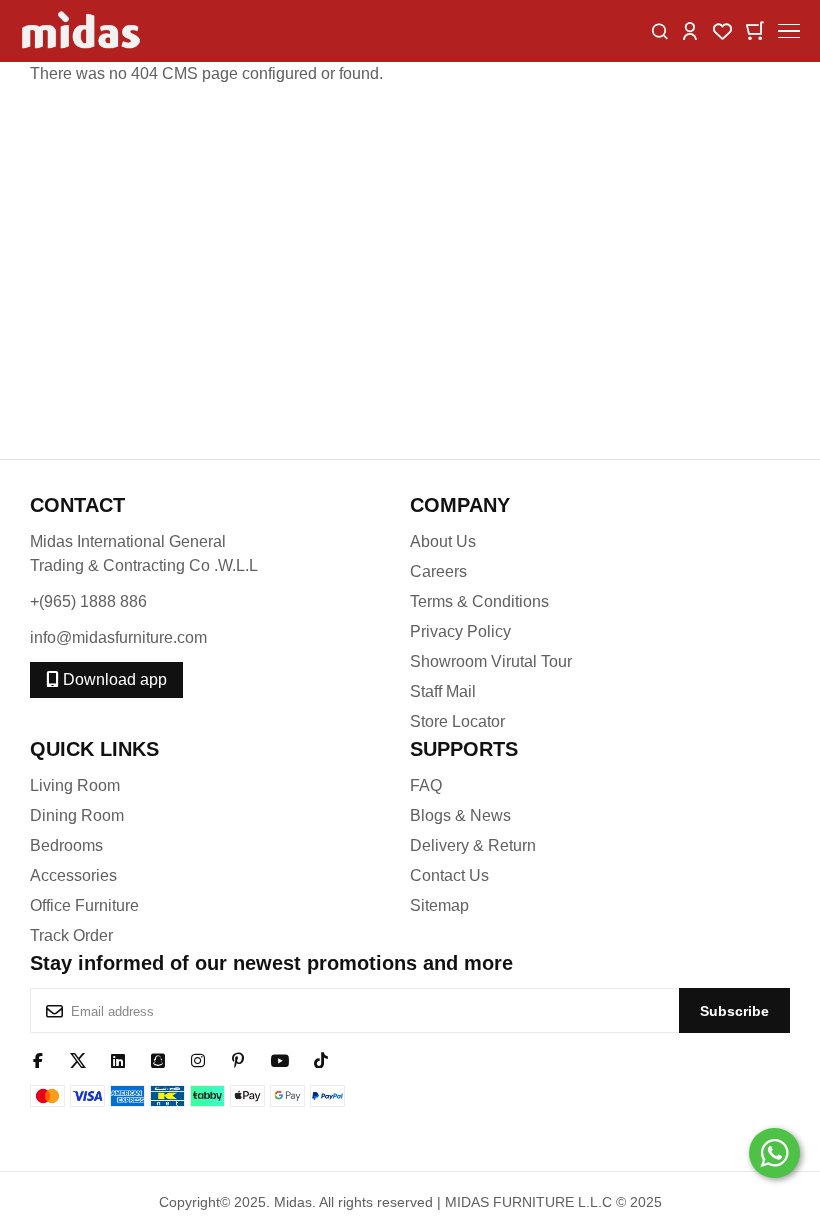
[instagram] (198, 1059)
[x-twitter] (78, 1059)
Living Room (75, 785)
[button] (690, 29)
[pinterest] (238, 1059)
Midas (293, 1202)
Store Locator (457, 721)
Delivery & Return (473, 845)
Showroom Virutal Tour (491, 661)
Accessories (73, 875)
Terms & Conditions (479, 601)
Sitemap (439, 905)
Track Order (71, 935)
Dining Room (77, 815)
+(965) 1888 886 (88, 601)
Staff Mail (443, 691)
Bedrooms (66, 845)
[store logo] (82, 31)
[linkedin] (118, 1059)
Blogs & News (460, 815)
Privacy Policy (460, 631)
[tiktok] (321, 1059)
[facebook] (38, 1059)
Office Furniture (84, 905)
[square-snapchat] (158, 1059)
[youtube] (279, 1059)
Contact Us (449, 875)
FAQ (426, 785)
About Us (443, 541)
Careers (438, 571)
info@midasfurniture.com (118, 637)
